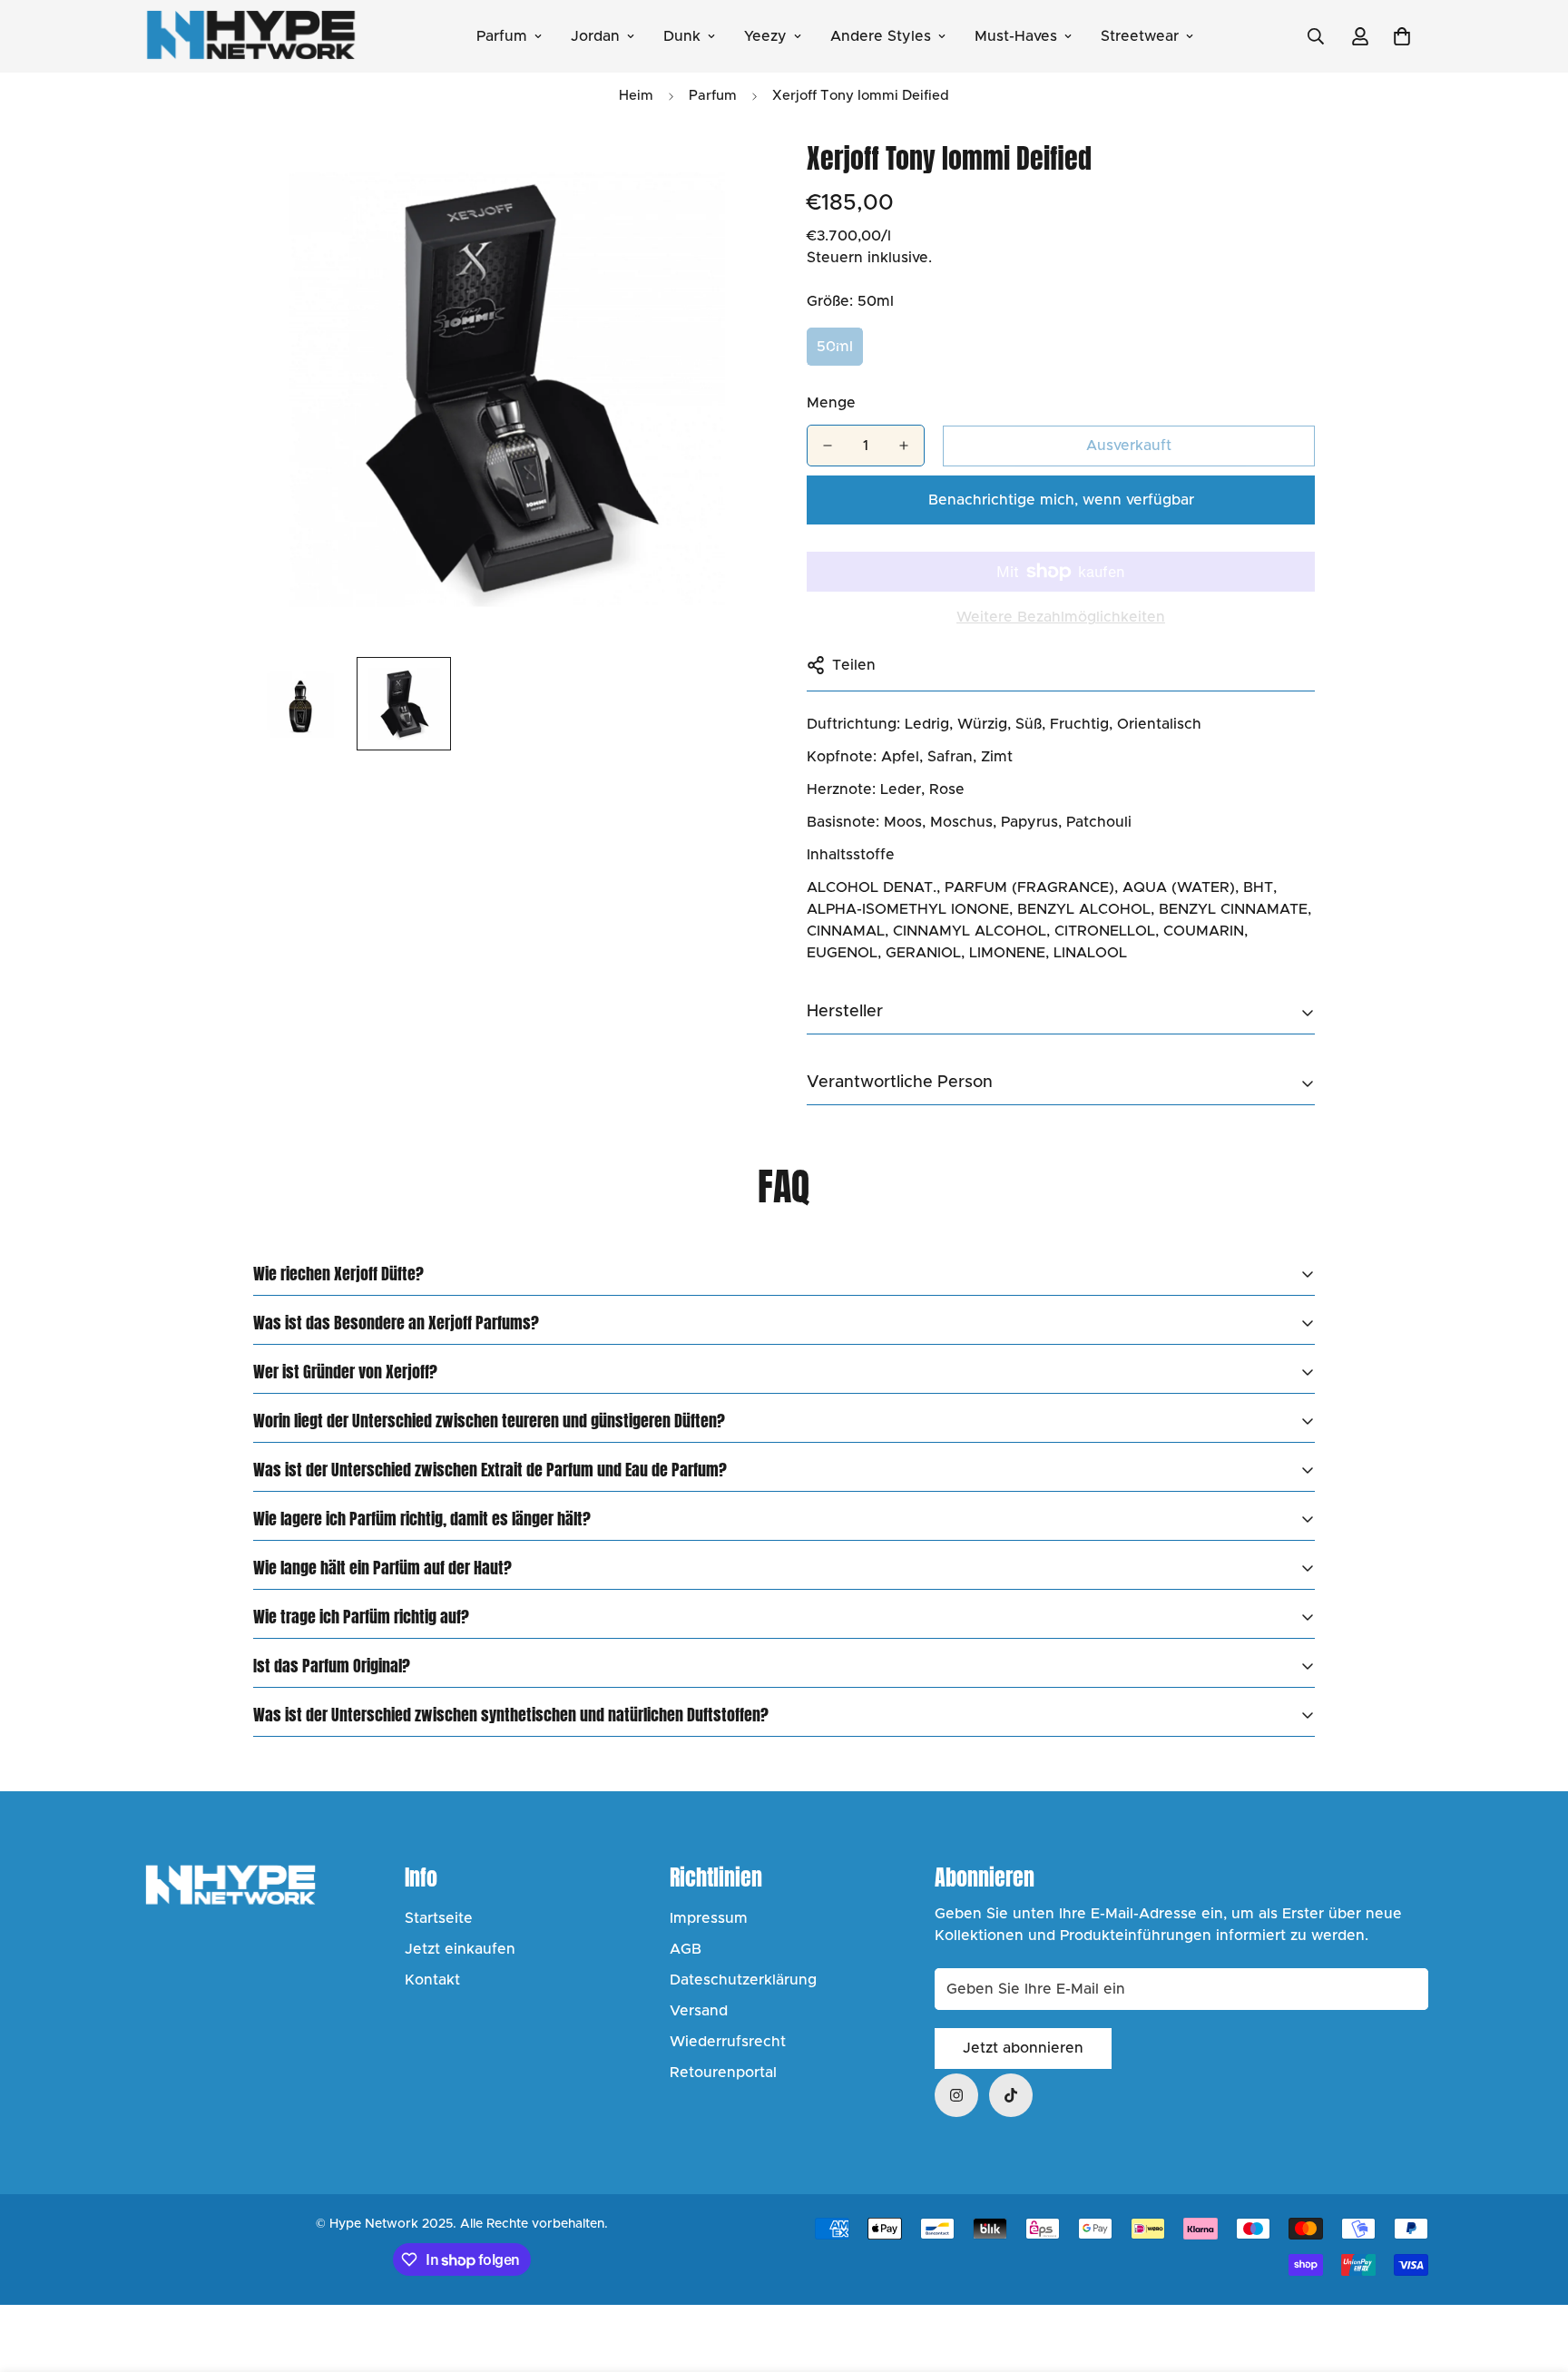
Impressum (709, 1918)
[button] (1402, 36)
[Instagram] (956, 2095)
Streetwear (1140, 36)
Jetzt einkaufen (460, 1949)
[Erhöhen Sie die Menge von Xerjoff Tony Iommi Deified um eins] (904, 446)
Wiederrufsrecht (728, 2042)
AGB (686, 1949)
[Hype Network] (251, 36)
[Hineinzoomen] (723, 174)
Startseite (439, 1918)
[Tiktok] (1011, 2095)
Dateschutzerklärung (743, 1980)
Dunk (682, 36)
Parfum (502, 36)
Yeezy (765, 36)
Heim (636, 96)
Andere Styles (881, 36)
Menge (831, 403)
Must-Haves (1016, 36)
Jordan (595, 36)
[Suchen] (1316, 36)
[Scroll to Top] (1533, 2273)
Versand (699, 2011)
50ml (835, 347)
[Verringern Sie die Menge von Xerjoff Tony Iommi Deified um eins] (828, 446)
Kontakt (432, 1980)
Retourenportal (723, 2073)
